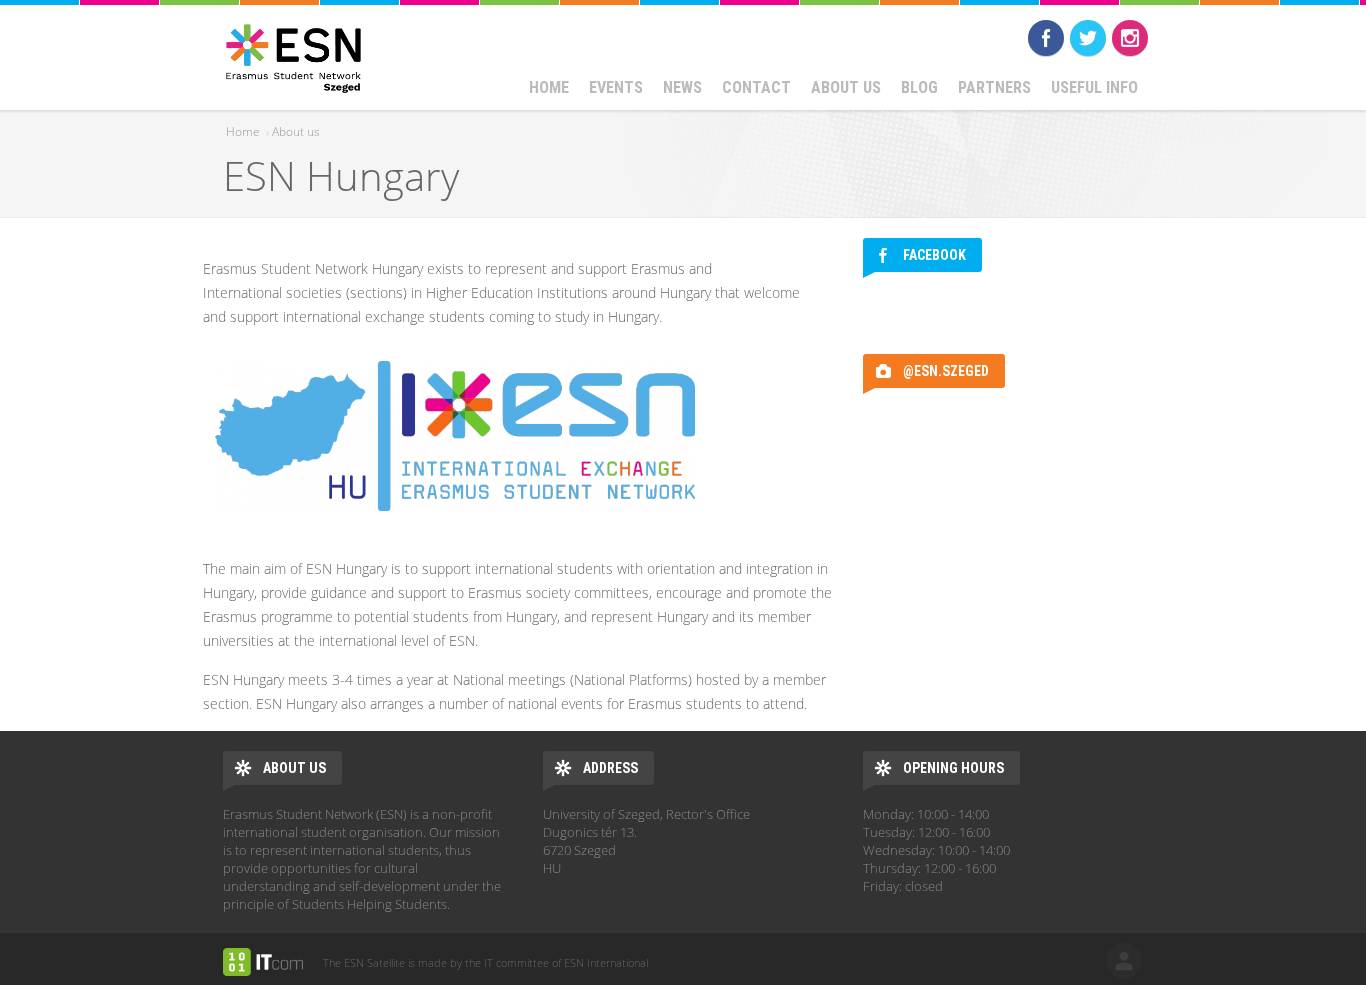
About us (846, 87)
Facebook (1046, 38)
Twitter (1088, 38)
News (682, 87)
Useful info (1094, 87)
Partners (994, 87)
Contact (756, 87)
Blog (919, 87)
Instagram (1130, 38)
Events (616, 87)
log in (1124, 961)
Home (549, 87)
